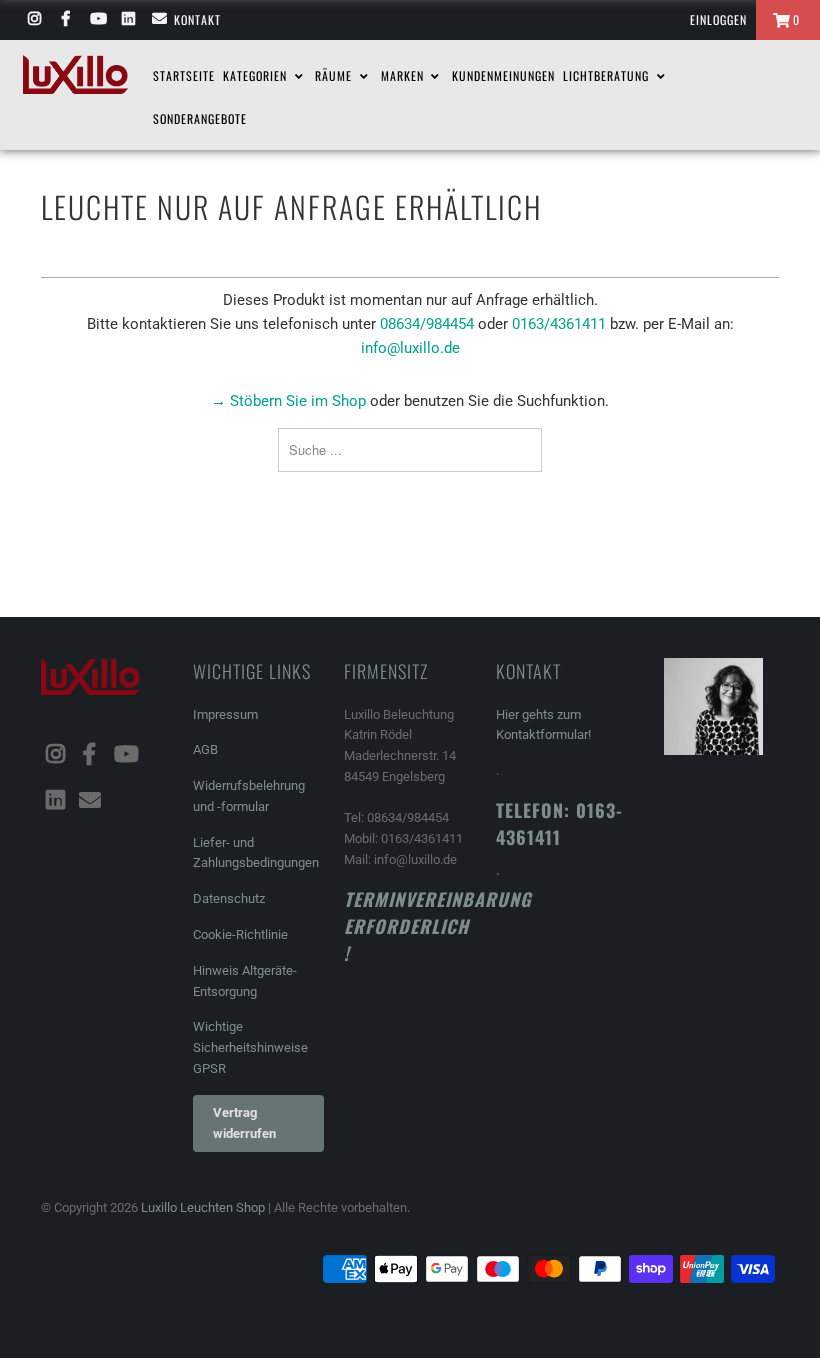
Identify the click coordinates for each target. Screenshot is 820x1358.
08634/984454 (427, 324)
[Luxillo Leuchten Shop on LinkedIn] (127, 20)
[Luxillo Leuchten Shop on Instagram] (33, 20)
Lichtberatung (608, 75)
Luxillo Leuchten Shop (203, 1207)
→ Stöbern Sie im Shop (288, 401)
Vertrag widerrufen (244, 1123)
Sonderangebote (200, 118)
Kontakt (197, 19)
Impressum (225, 714)
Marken (404, 75)
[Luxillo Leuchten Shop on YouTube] (96, 20)
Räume (335, 75)
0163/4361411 (559, 324)
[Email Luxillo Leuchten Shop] (158, 20)
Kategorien (257, 75)
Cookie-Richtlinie (240, 934)
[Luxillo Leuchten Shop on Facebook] (64, 20)
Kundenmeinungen (503, 75)
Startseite (184, 75)
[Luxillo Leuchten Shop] (75, 74)
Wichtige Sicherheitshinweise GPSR (250, 1047)
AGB (205, 749)
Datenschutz (229, 898)
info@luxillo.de (410, 348)
